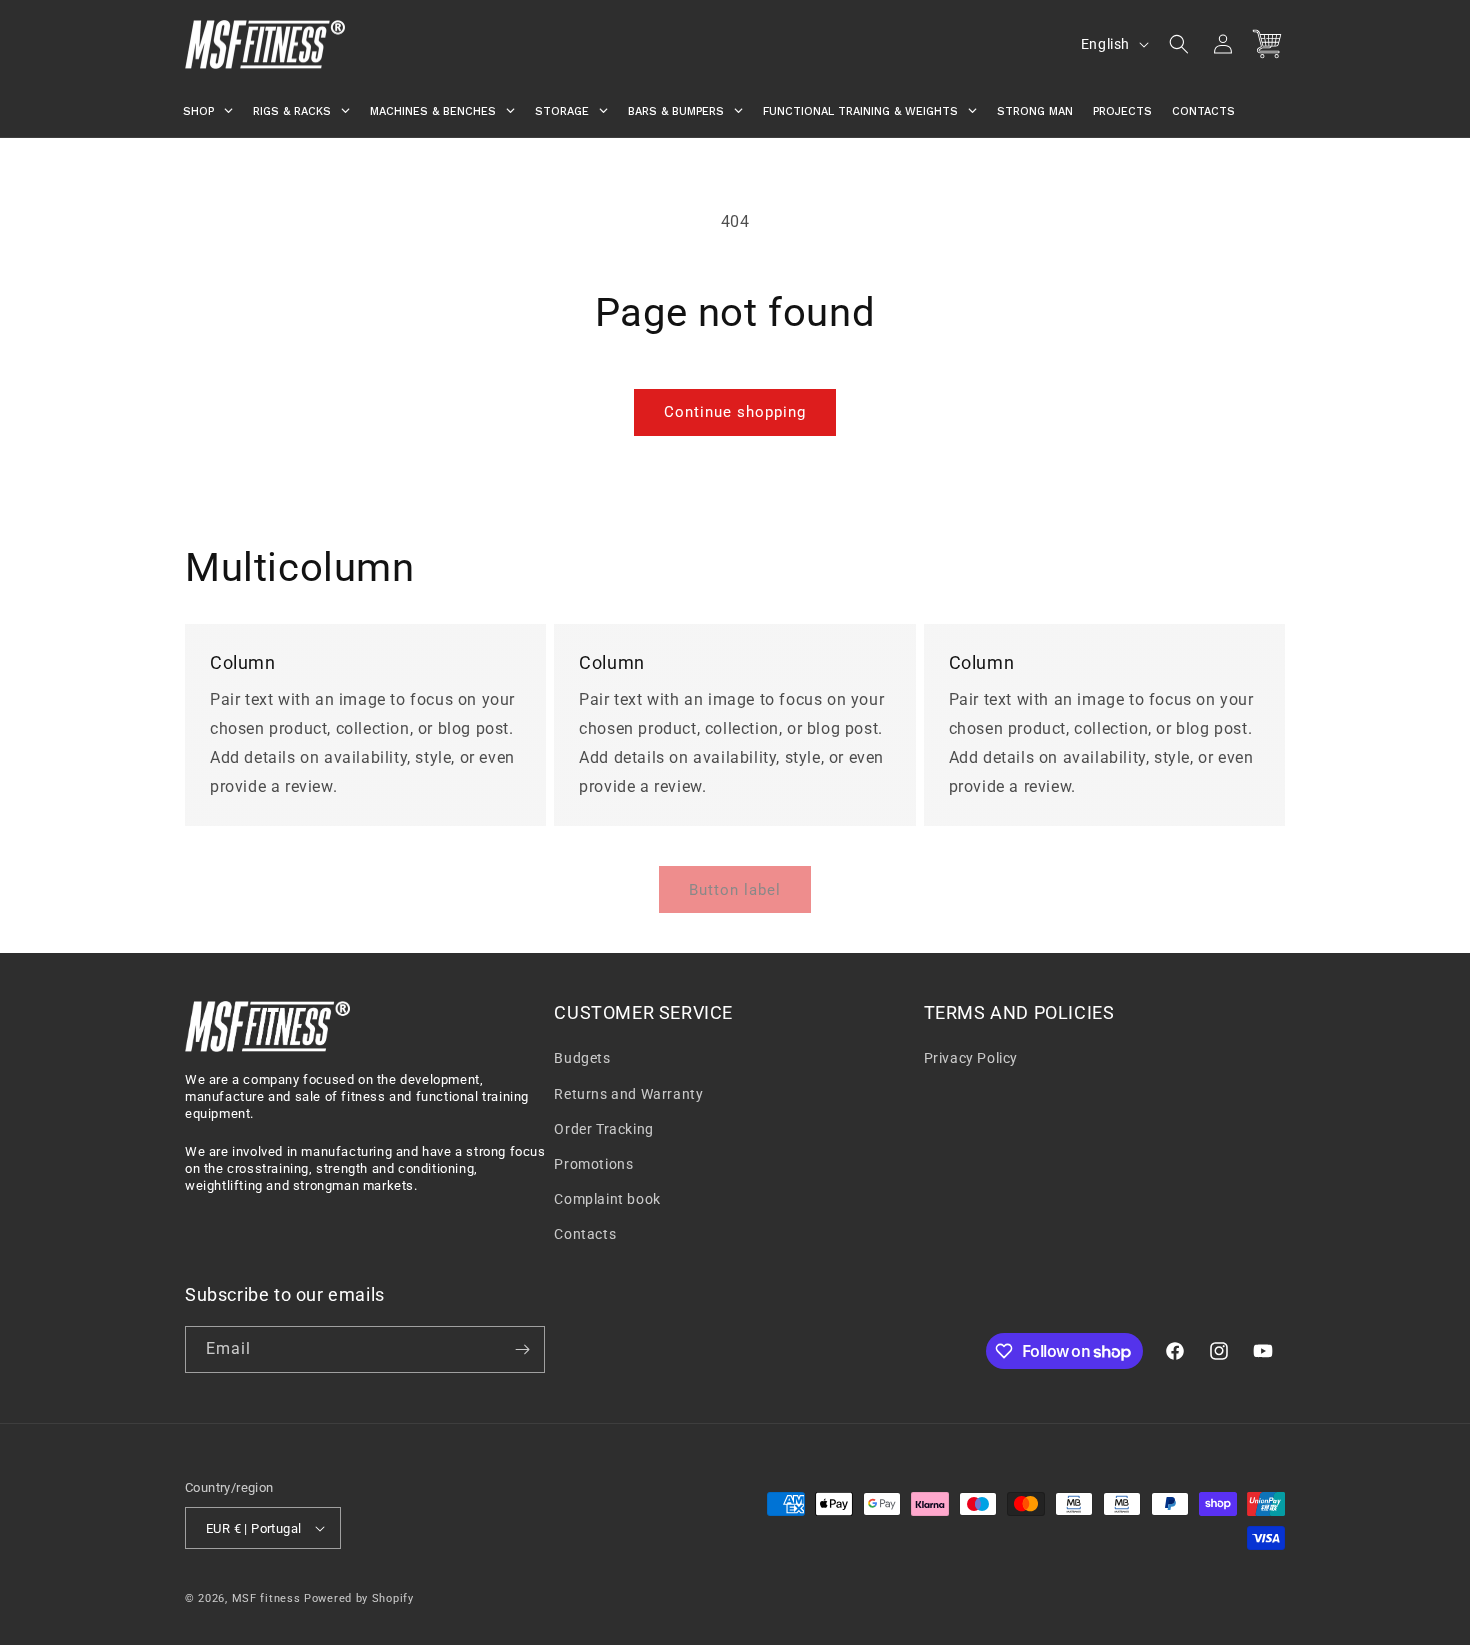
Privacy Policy (971, 1058)
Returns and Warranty (628, 1094)
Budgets (582, 1058)
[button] (1179, 44)
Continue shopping (735, 412)
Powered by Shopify (359, 1598)
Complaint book (607, 1199)
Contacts (585, 1234)
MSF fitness (266, 1598)
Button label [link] (735, 889)
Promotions (593, 1164)
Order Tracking (603, 1129)
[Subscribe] (522, 1349)
